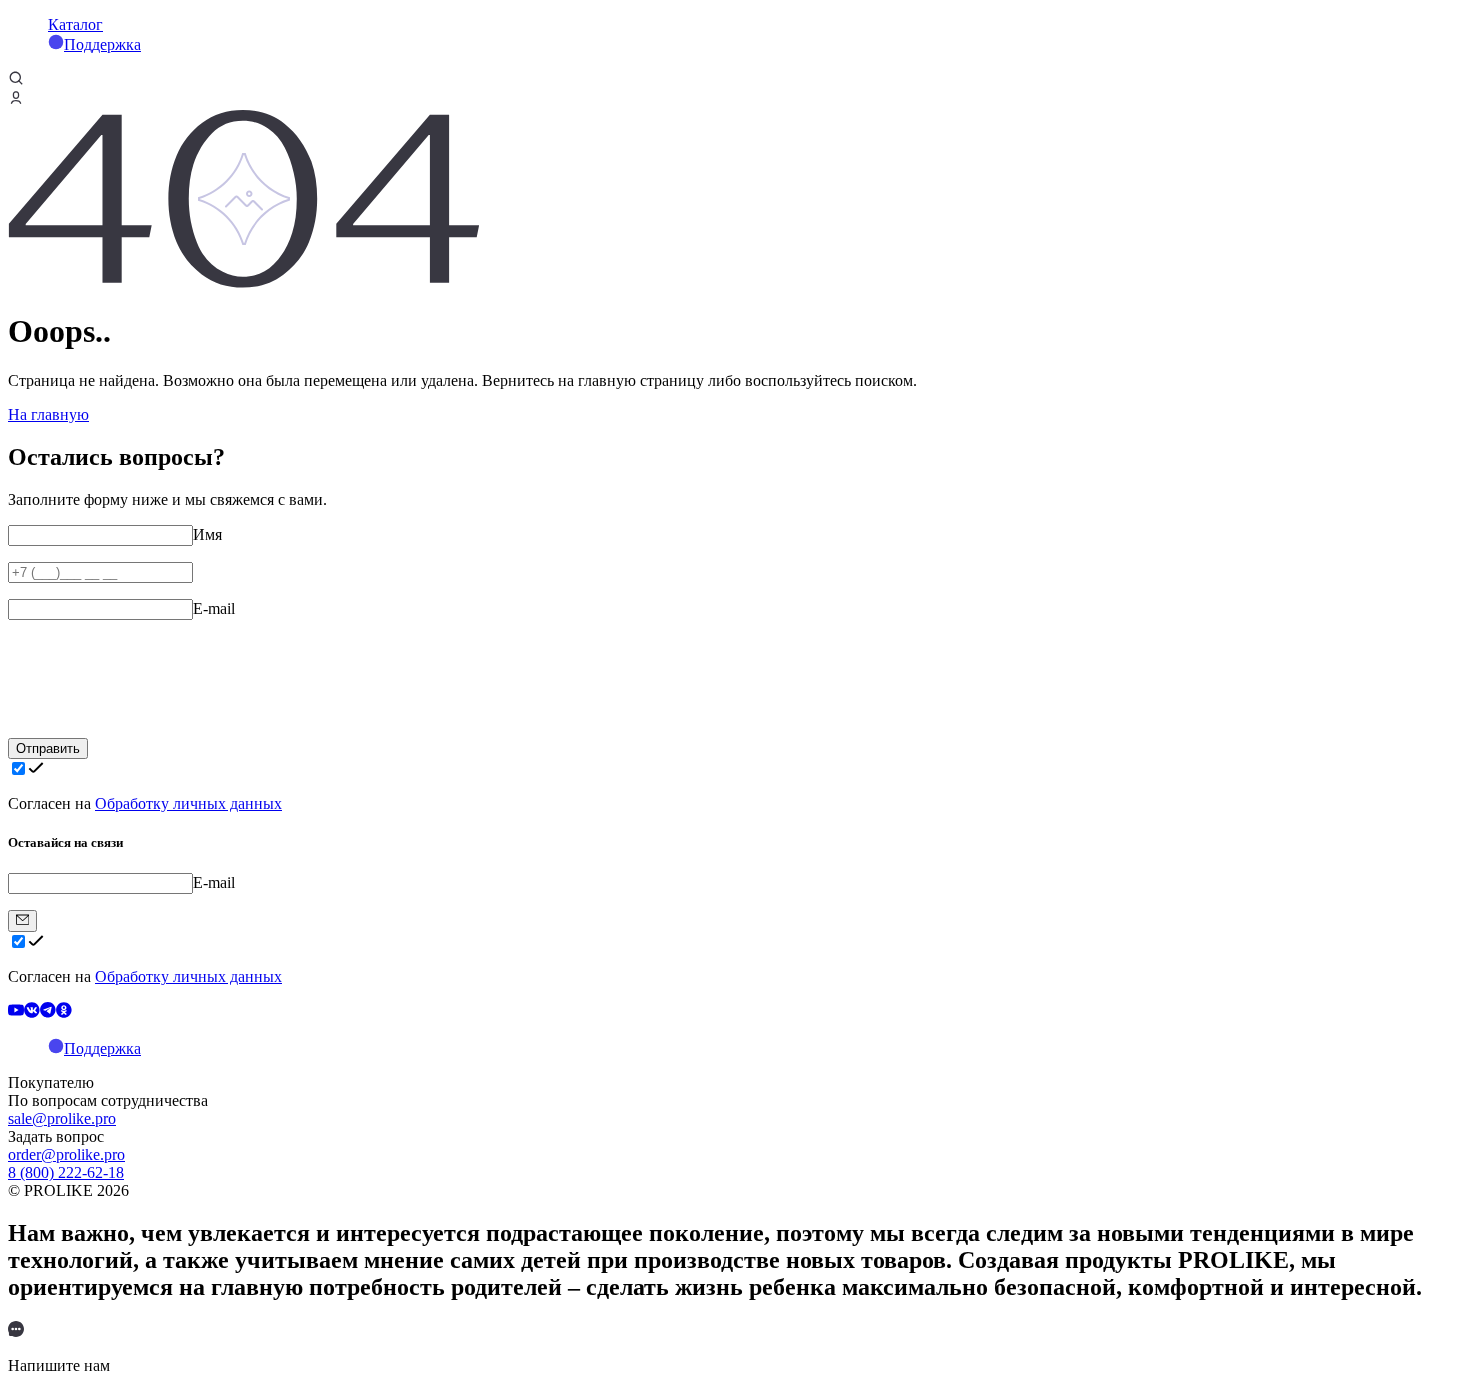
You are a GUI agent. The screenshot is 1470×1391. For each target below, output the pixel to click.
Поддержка (102, 44)
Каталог (75, 24)
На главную (48, 414)
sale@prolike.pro (62, 1118)
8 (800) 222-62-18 (66, 1172)
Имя (207, 534)
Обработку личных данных (188, 803)
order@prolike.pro (66, 1154)
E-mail (214, 608)
